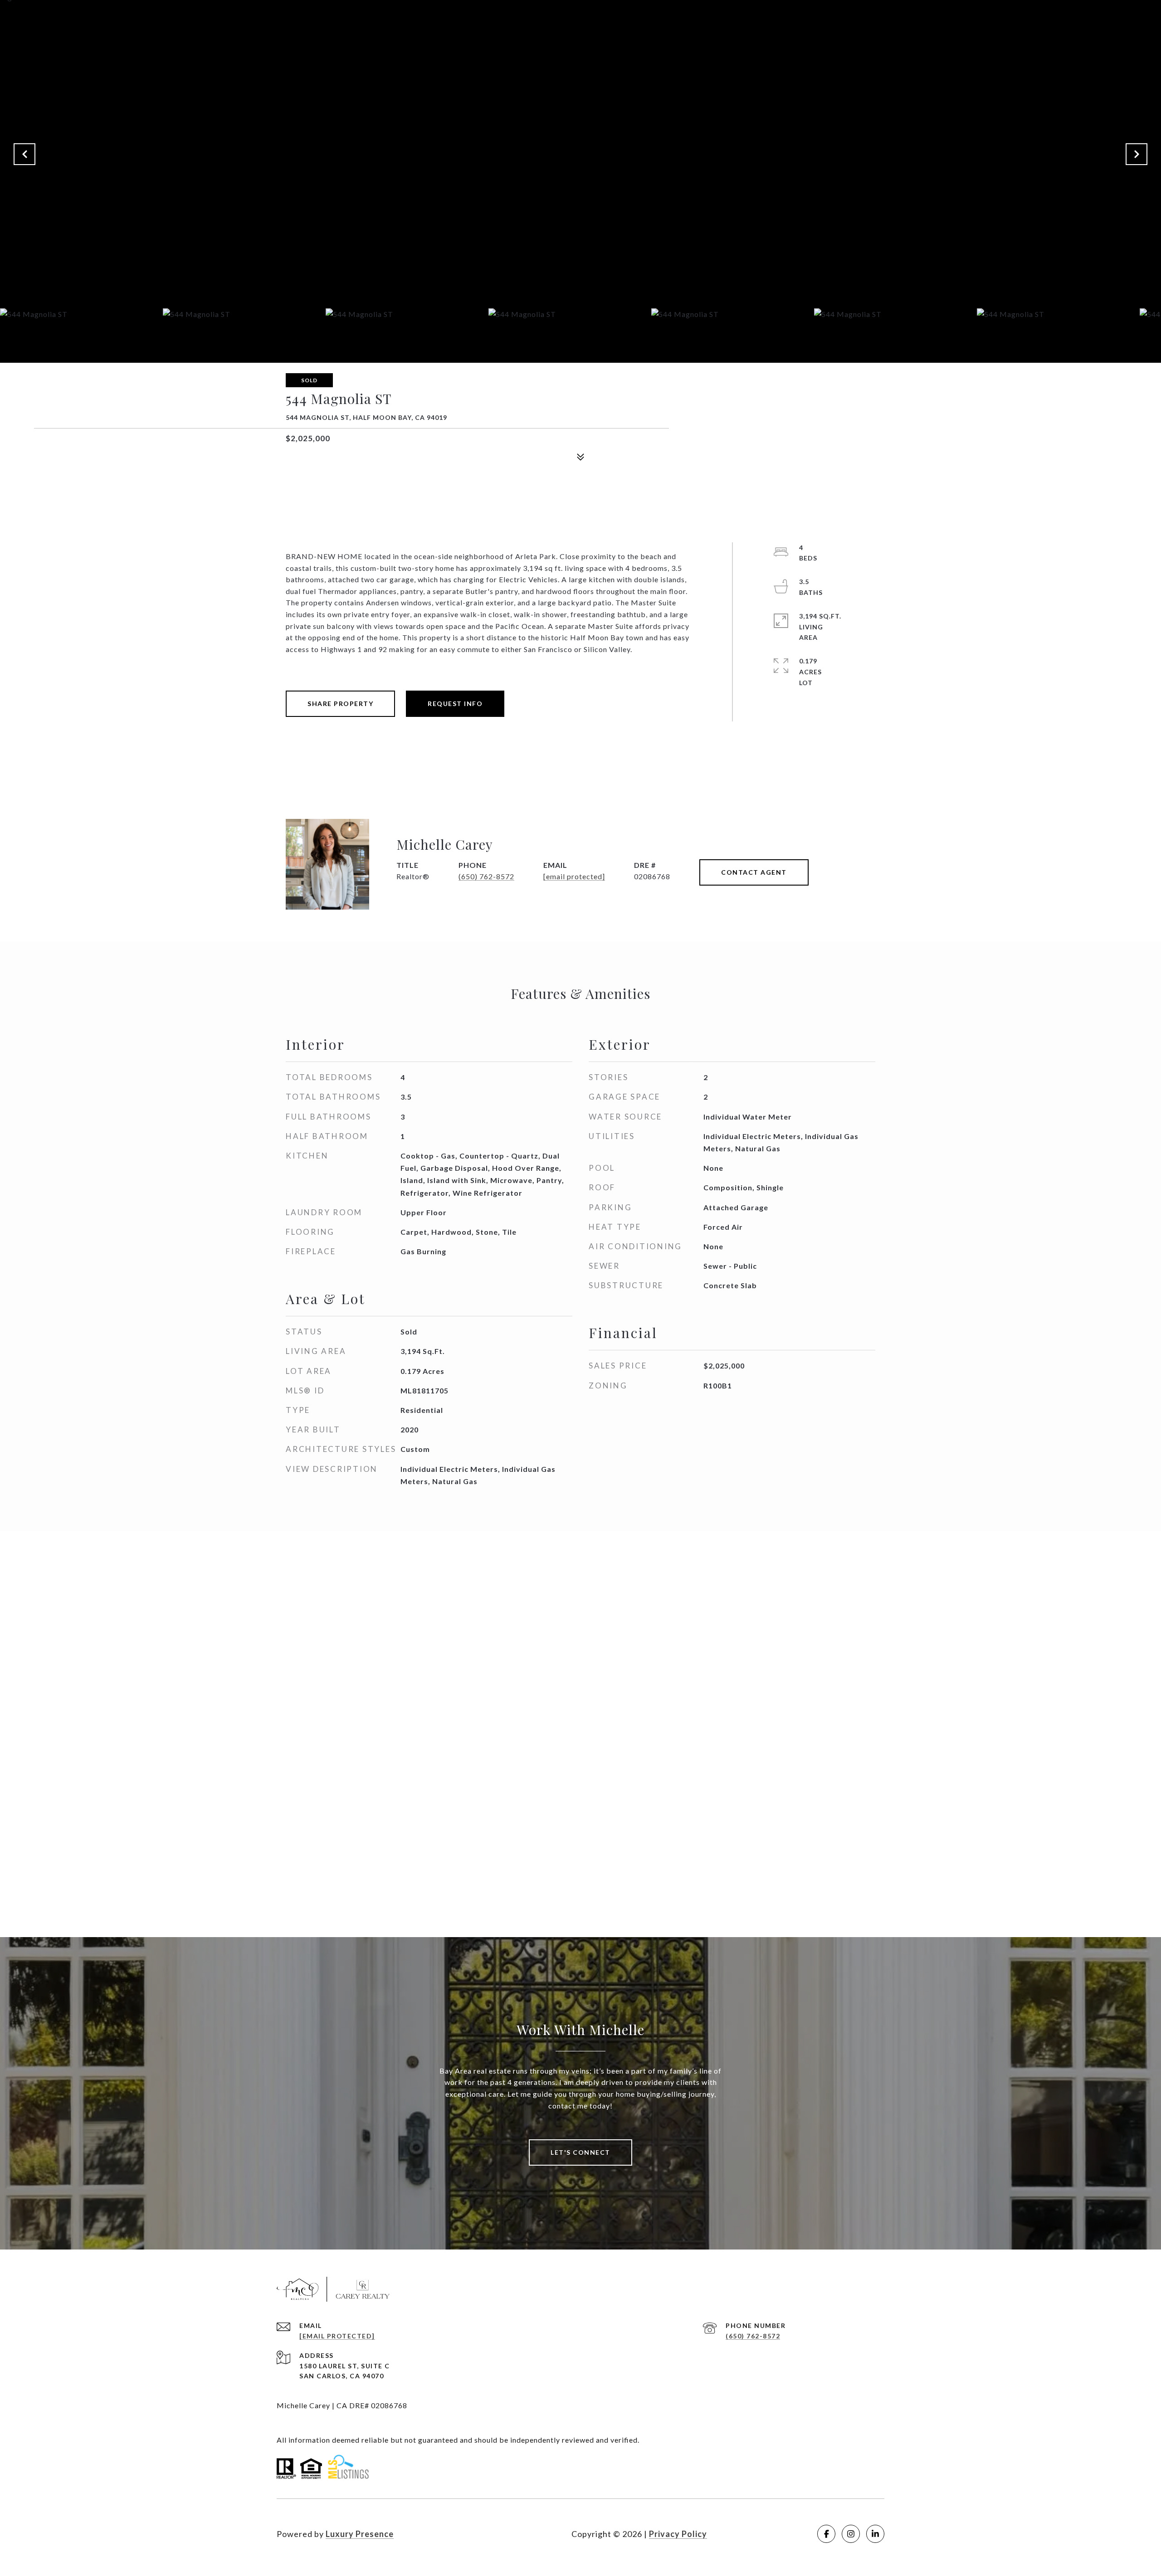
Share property (340, 704)
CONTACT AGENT (754, 872)
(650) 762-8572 (486, 876)
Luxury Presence (360, 2534)
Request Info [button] (455, 704)
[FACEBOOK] (826, 2534)
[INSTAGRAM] (851, 2534)
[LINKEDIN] (875, 2534)
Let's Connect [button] (580, 2152)
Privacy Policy (678, 2534)
